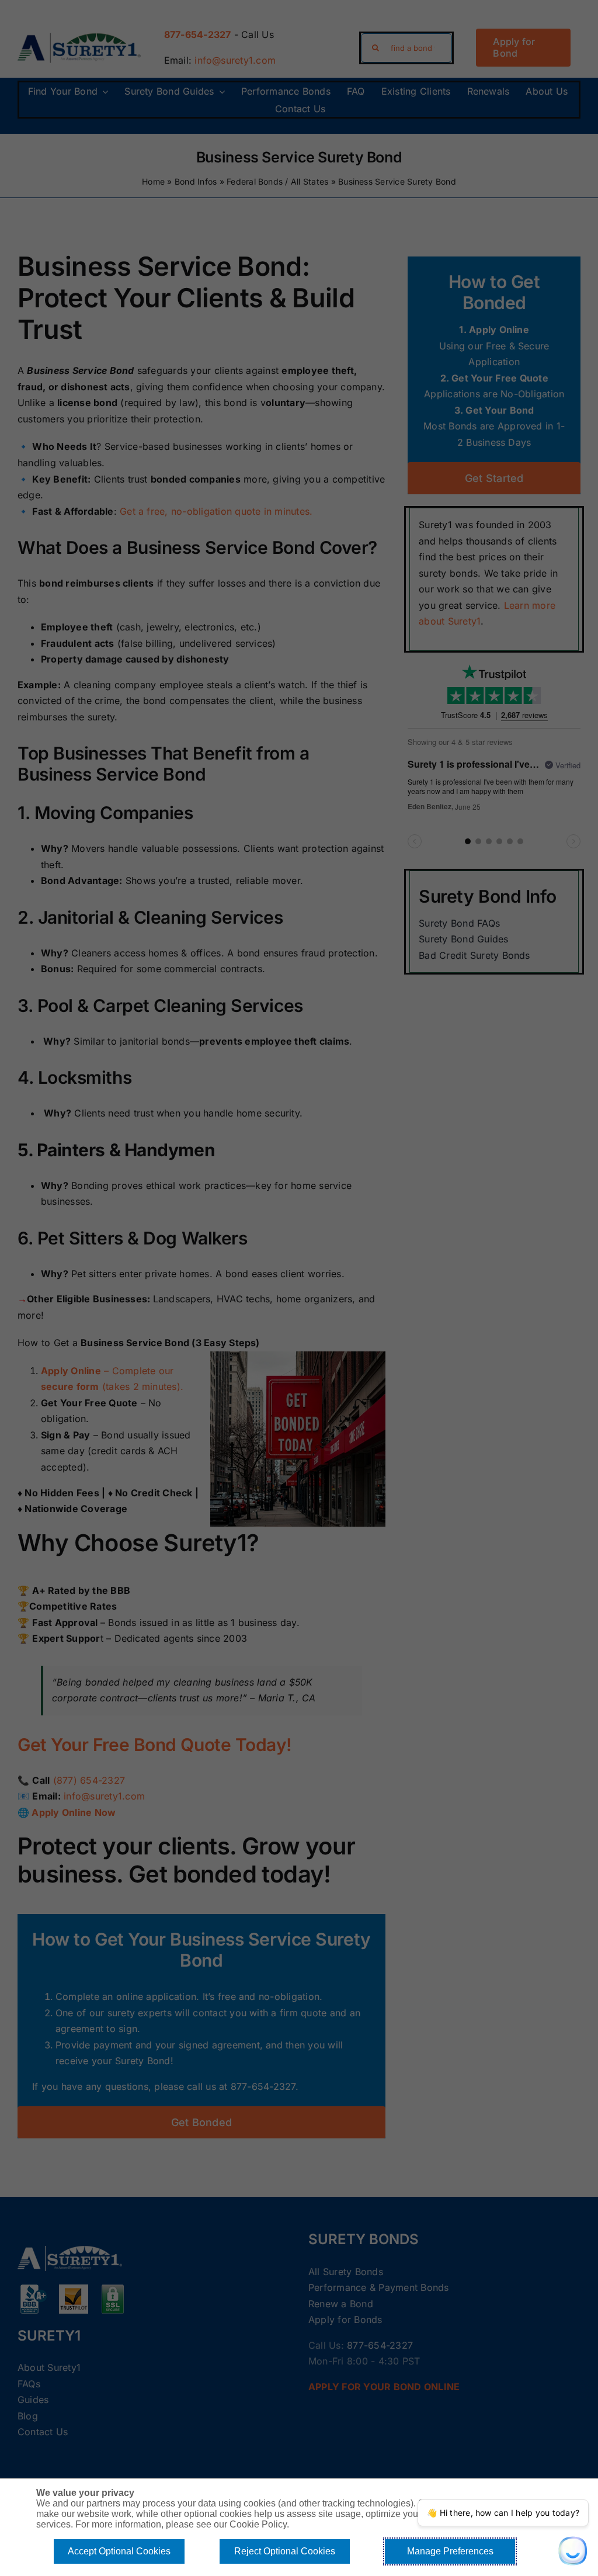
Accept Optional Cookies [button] (119, 2551)
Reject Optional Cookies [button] (285, 2551)
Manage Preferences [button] (450, 2551)
